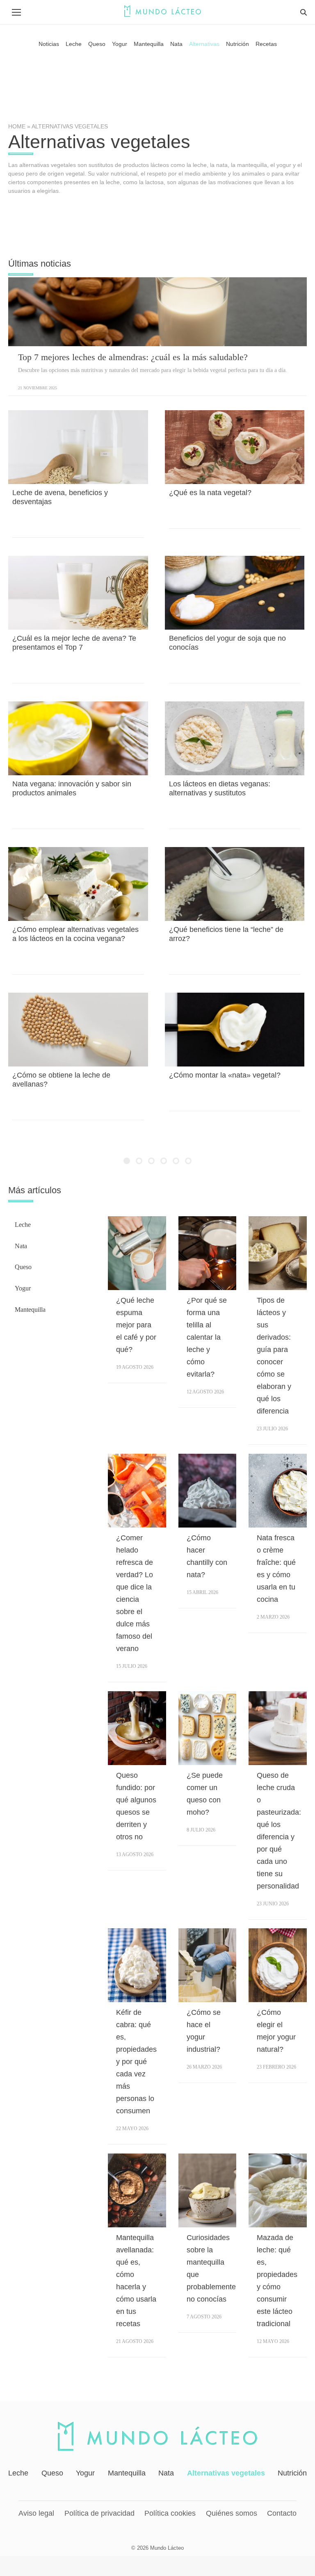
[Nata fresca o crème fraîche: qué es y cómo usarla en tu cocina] (278, 1491)
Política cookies (170, 2513)
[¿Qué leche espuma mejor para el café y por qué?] (137, 1253)
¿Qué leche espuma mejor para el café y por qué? (136, 1325)
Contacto (282, 2513)
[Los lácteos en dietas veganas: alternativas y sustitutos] (235, 738)
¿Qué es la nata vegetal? (210, 493)
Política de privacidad (99, 2513)
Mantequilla (30, 1310)
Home (17, 126)
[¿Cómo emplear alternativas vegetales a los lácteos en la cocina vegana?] (78, 884)
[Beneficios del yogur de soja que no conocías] (235, 593)
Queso (23, 1267)
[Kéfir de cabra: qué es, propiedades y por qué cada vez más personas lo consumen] (137, 1965)
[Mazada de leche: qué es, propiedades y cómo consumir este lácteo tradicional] (278, 2190)
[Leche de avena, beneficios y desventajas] (78, 447)
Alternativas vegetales (226, 2473)
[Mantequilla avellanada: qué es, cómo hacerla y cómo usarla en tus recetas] (137, 2190)
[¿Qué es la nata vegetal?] (235, 447)
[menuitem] (49, 44)
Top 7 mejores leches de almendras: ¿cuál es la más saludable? (133, 357)
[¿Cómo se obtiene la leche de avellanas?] (78, 1030)
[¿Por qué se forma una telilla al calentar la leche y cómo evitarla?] (208, 1253)
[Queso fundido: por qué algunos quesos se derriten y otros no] (137, 1728)
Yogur (23, 1288)
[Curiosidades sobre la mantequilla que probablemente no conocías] (208, 2190)
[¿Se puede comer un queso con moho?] (208, 1728)
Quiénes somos (232, 2513)
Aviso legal (36, 2513)
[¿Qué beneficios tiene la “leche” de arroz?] (235, 884)
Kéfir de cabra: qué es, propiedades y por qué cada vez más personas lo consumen (136, 2062)
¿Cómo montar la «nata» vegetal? (225, 1075)
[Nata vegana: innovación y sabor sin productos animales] (78, 738)
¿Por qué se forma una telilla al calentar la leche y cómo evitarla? (207, 1337)
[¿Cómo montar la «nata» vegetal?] (235, 1030)
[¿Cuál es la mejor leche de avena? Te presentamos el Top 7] (78, 593)
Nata (21, 1246)
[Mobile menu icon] (16, 12)
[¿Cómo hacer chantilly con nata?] (208, 1491)
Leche (23, 1225)
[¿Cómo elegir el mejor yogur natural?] (278, 1965)
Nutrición (292, 2473)
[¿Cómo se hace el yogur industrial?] (208, 1965)
